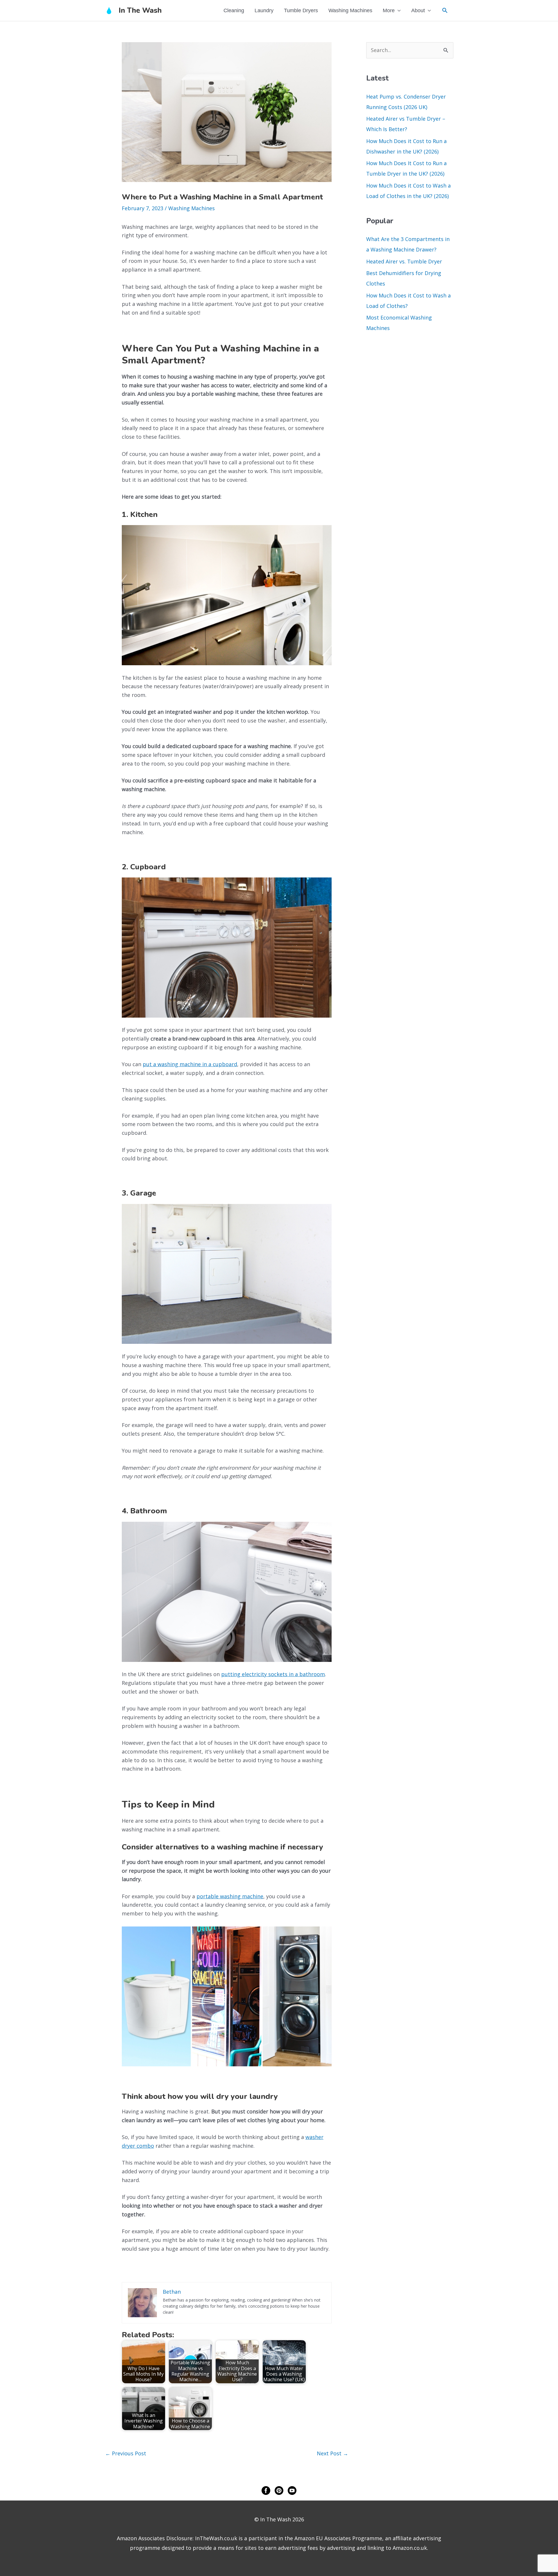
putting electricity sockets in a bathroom (273, 1674)
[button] (445, 10)
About (418, 10)
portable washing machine (230, 1896)
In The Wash (140, 10)
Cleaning (234, 10)
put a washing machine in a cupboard (190, 1064)
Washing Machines (350, 10)
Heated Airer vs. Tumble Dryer (404, 261)
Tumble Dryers (301, 10)
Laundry (264, 10)
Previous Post (126, 2453)
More (389, 10)
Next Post (332, 2453)
